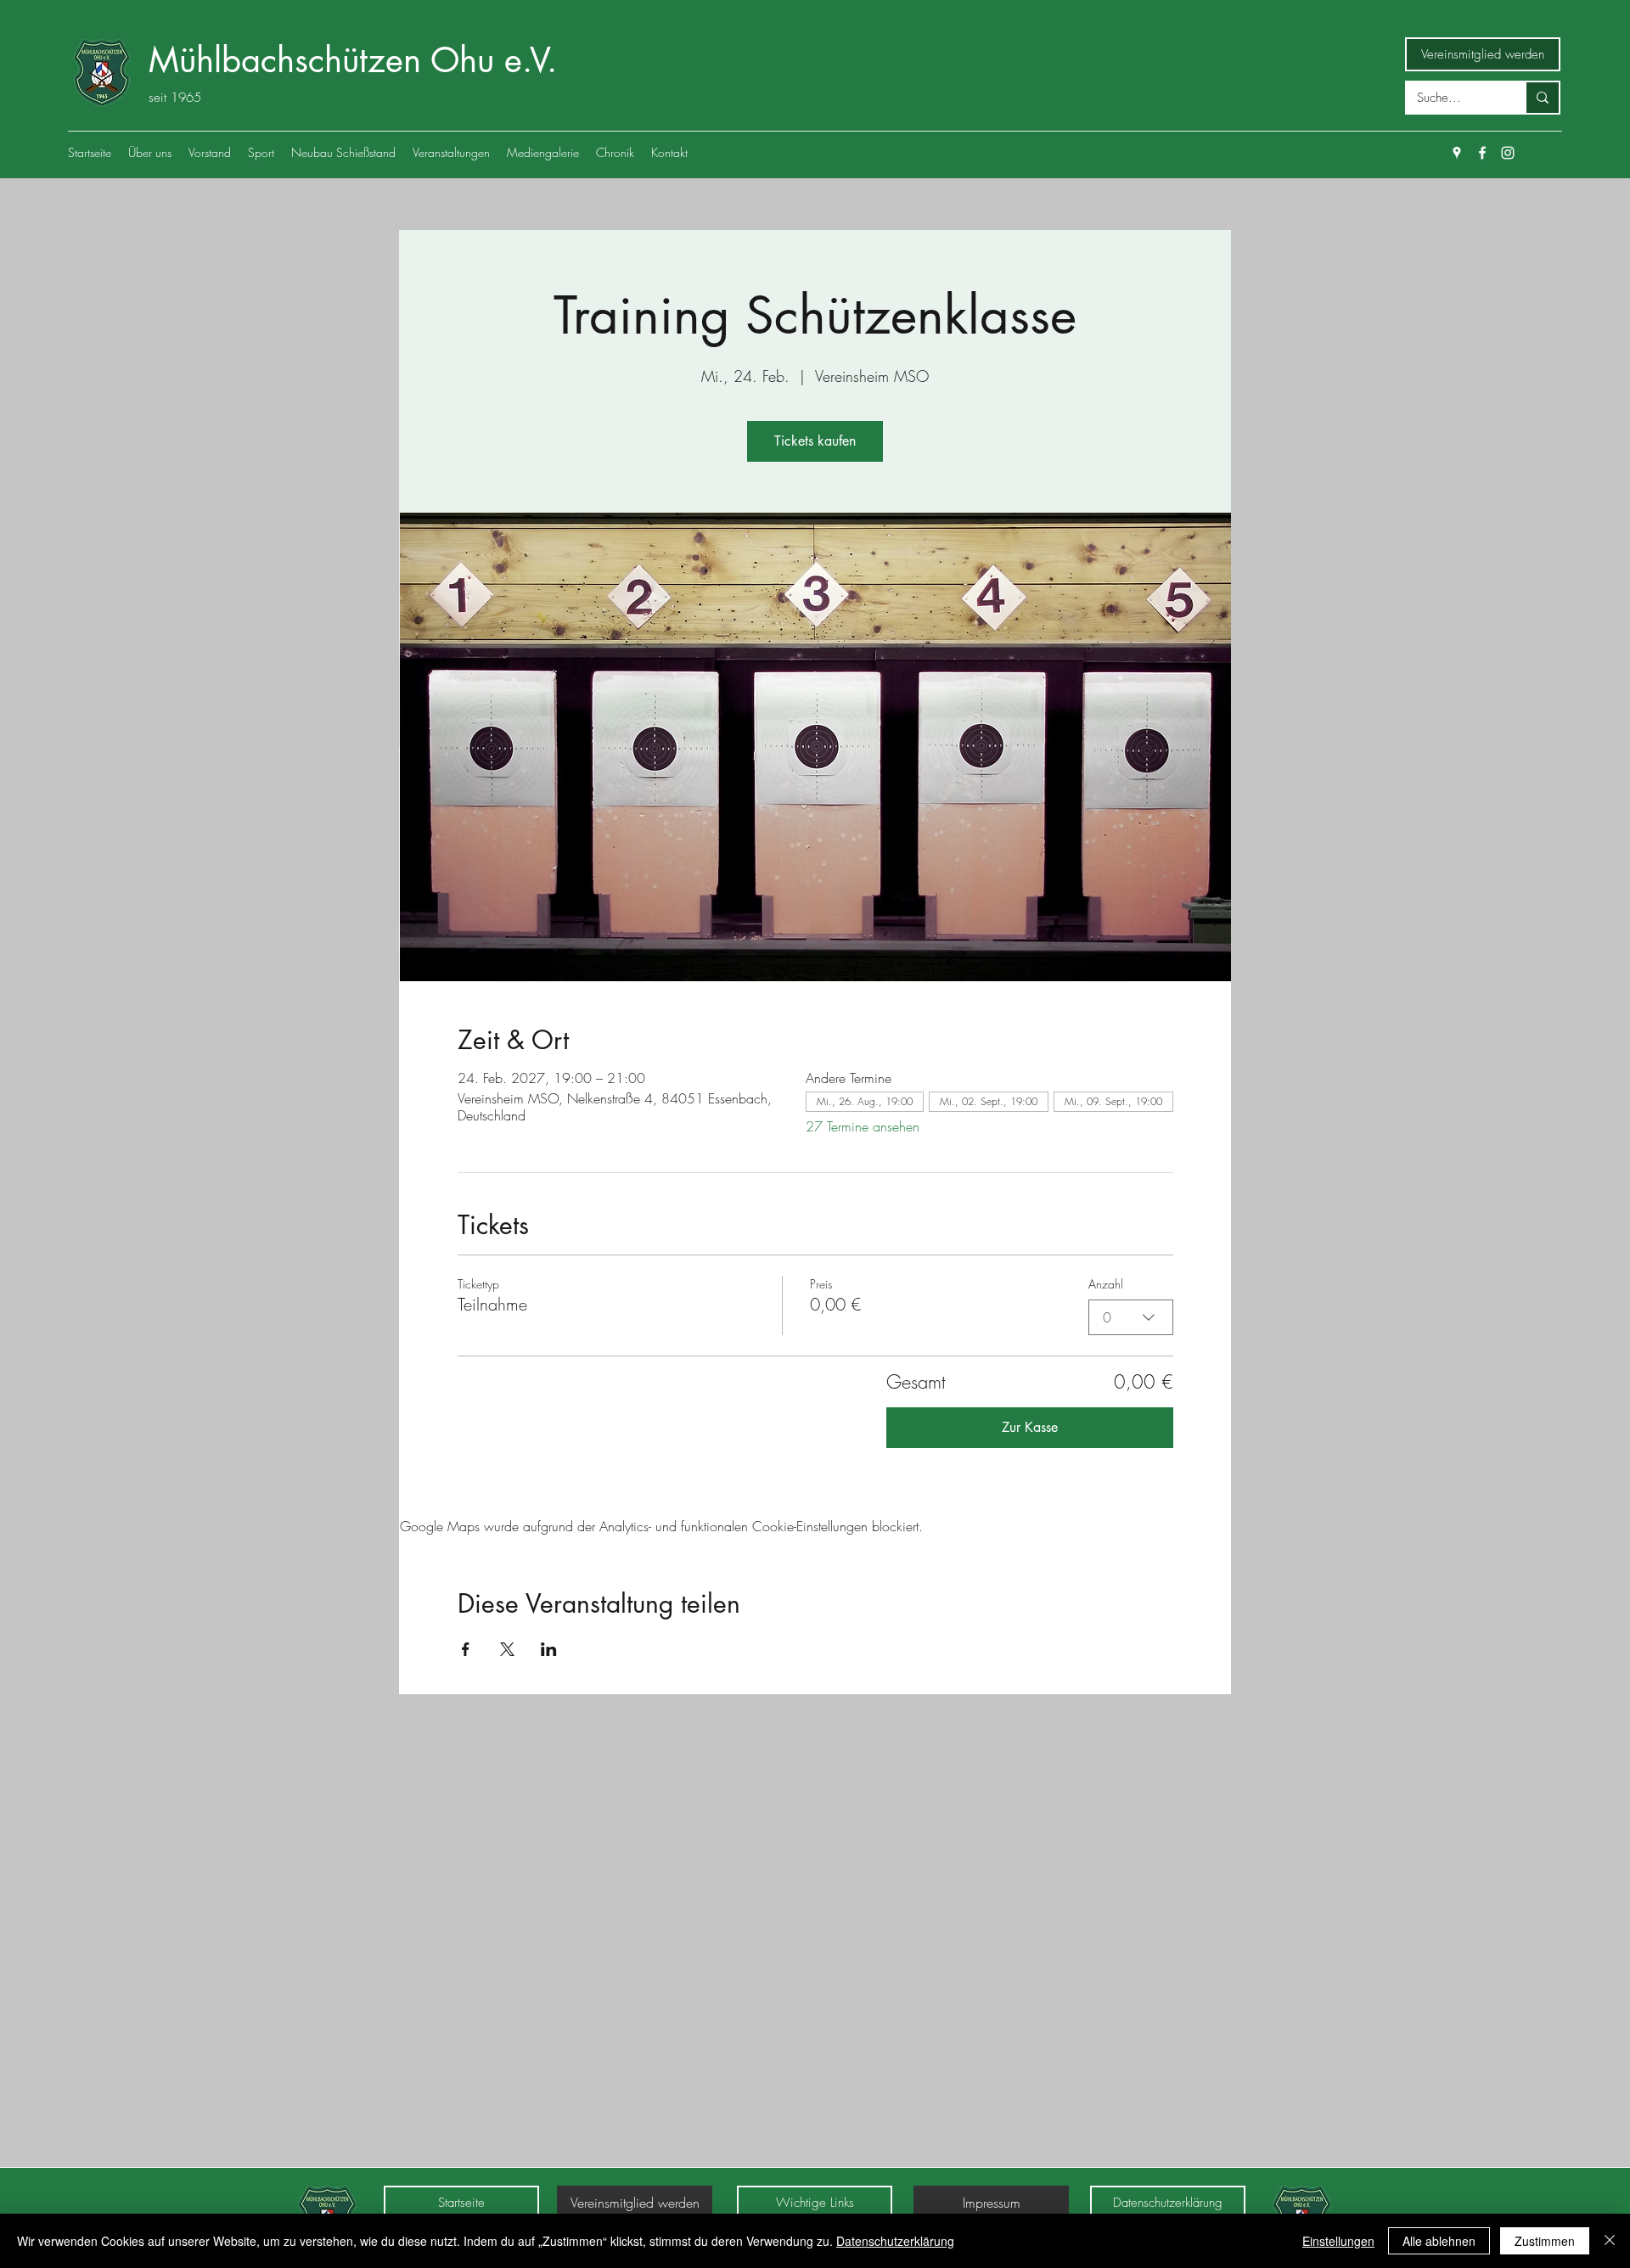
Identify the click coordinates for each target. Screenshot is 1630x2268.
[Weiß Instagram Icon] (1508, 153)
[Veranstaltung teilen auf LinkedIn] (549, 1649)
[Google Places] (1457, 153)
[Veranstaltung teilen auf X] (507, 1649)
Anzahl (1106, 1284)
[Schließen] (1610, 2241)
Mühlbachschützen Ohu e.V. (353, 60)
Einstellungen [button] (1338, 2241)
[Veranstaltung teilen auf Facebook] (466, 1649)
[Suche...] (1542, 98)
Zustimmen (1545, 2241)
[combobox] (1131, 1317)
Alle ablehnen (1439, 2241)
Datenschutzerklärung (895, 2241)
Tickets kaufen (815, 441)
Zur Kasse (1030, 1427)
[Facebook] (1482, 153)
